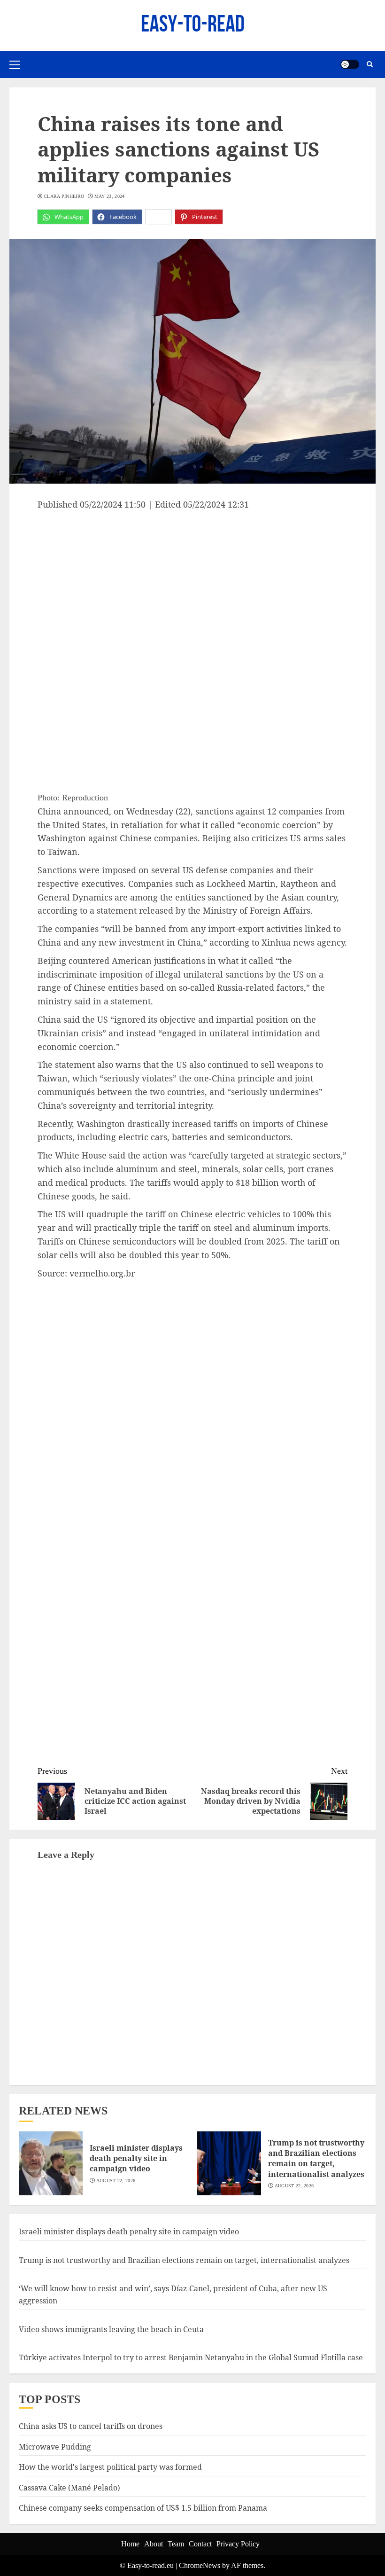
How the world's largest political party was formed (110, 2467)
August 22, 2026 (116, 2181)
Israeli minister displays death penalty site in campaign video (136, 2158)
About (154, 2544)
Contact (200, 2544)
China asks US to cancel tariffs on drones (91, 2426)
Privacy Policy (238, 2544)
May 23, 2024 (110, 196)
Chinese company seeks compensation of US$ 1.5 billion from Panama (143, 2508)
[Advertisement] (192, 581)
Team (176, 2544)
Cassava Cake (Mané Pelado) (69, 2488)
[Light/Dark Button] (350, 64)
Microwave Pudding (55, 2447)
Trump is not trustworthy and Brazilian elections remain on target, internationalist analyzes (316, 2158)
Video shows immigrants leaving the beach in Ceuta (111, 2329)
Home (130, 2544)
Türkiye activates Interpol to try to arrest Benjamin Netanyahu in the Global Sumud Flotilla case (191, 2357)
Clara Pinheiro (64, 196)
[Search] (370, 64)
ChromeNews (200, 2565)
